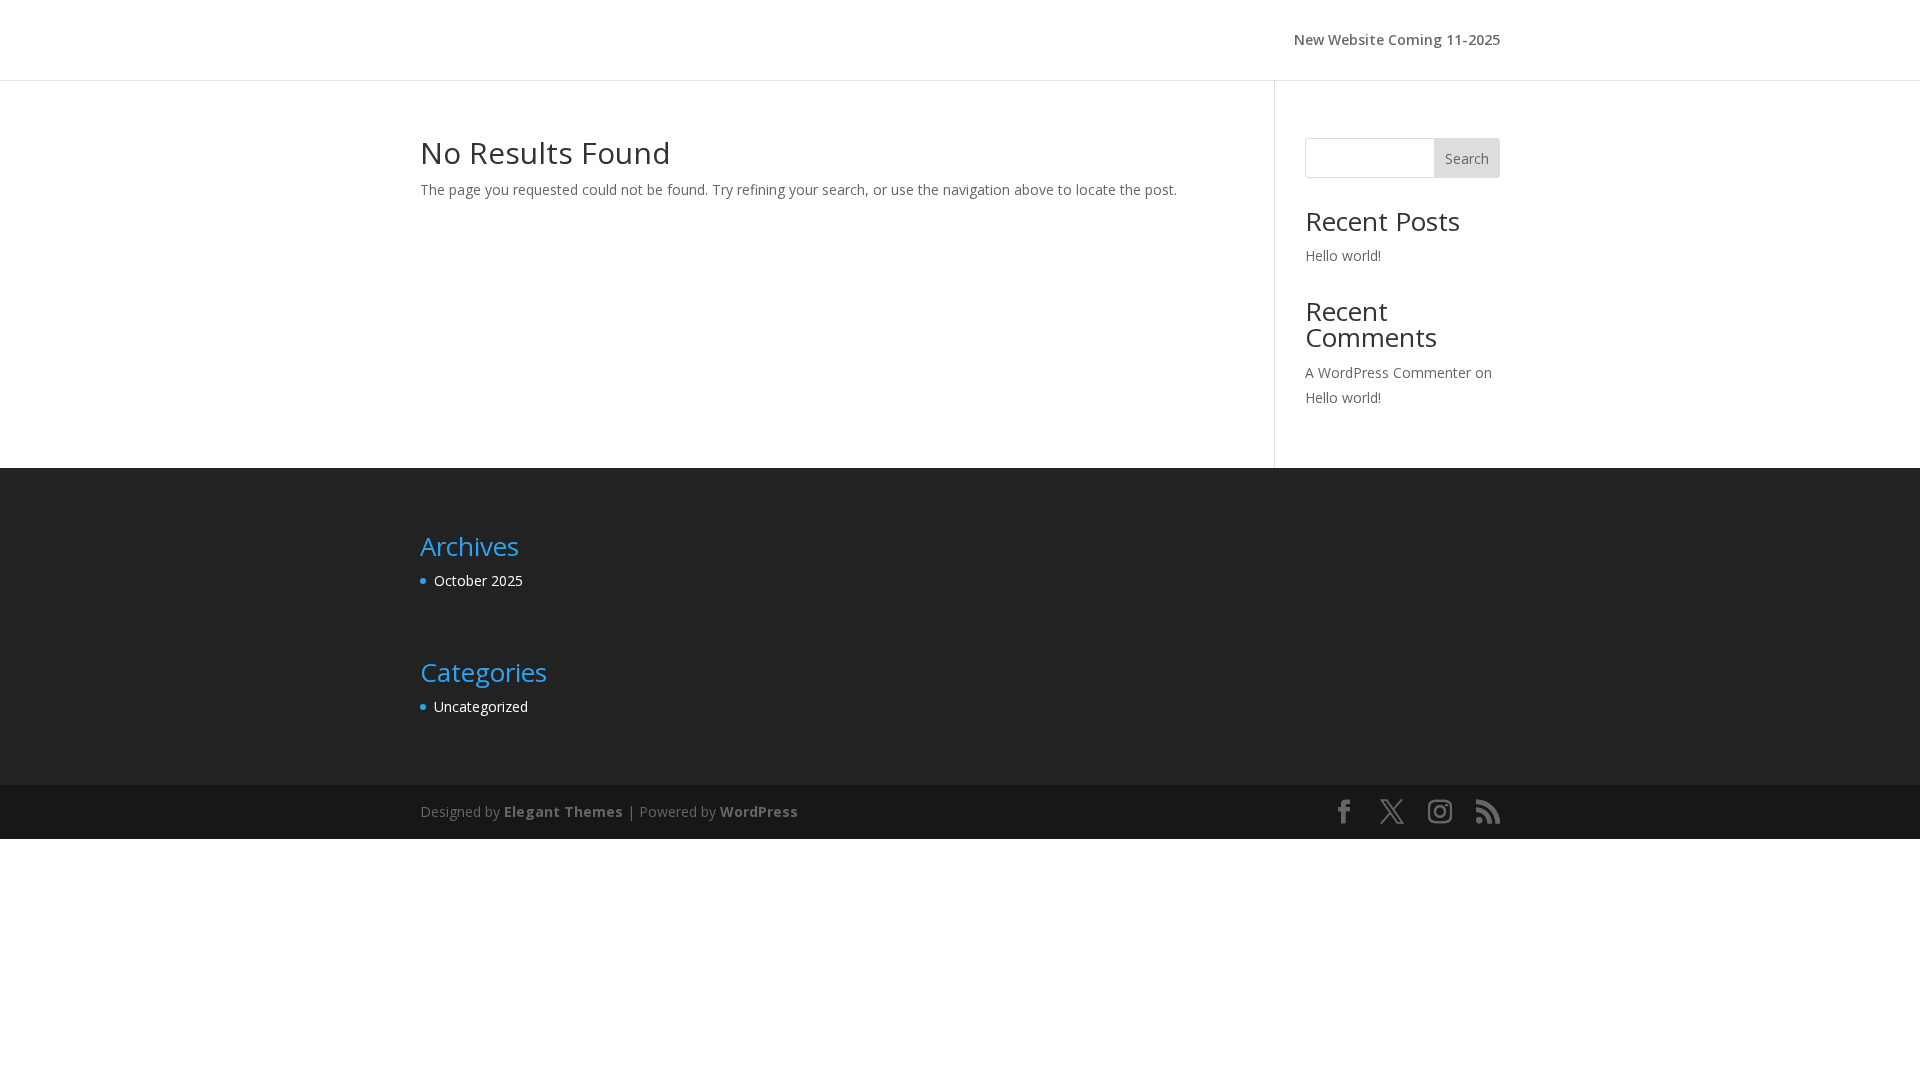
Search (1467, 158)
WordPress (759, 811)
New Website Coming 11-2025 (1397, 41)
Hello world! (1343, 255)
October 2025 (478, 580)
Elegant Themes (563, 811)
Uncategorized (481, 706)
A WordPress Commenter (1388, 372)
